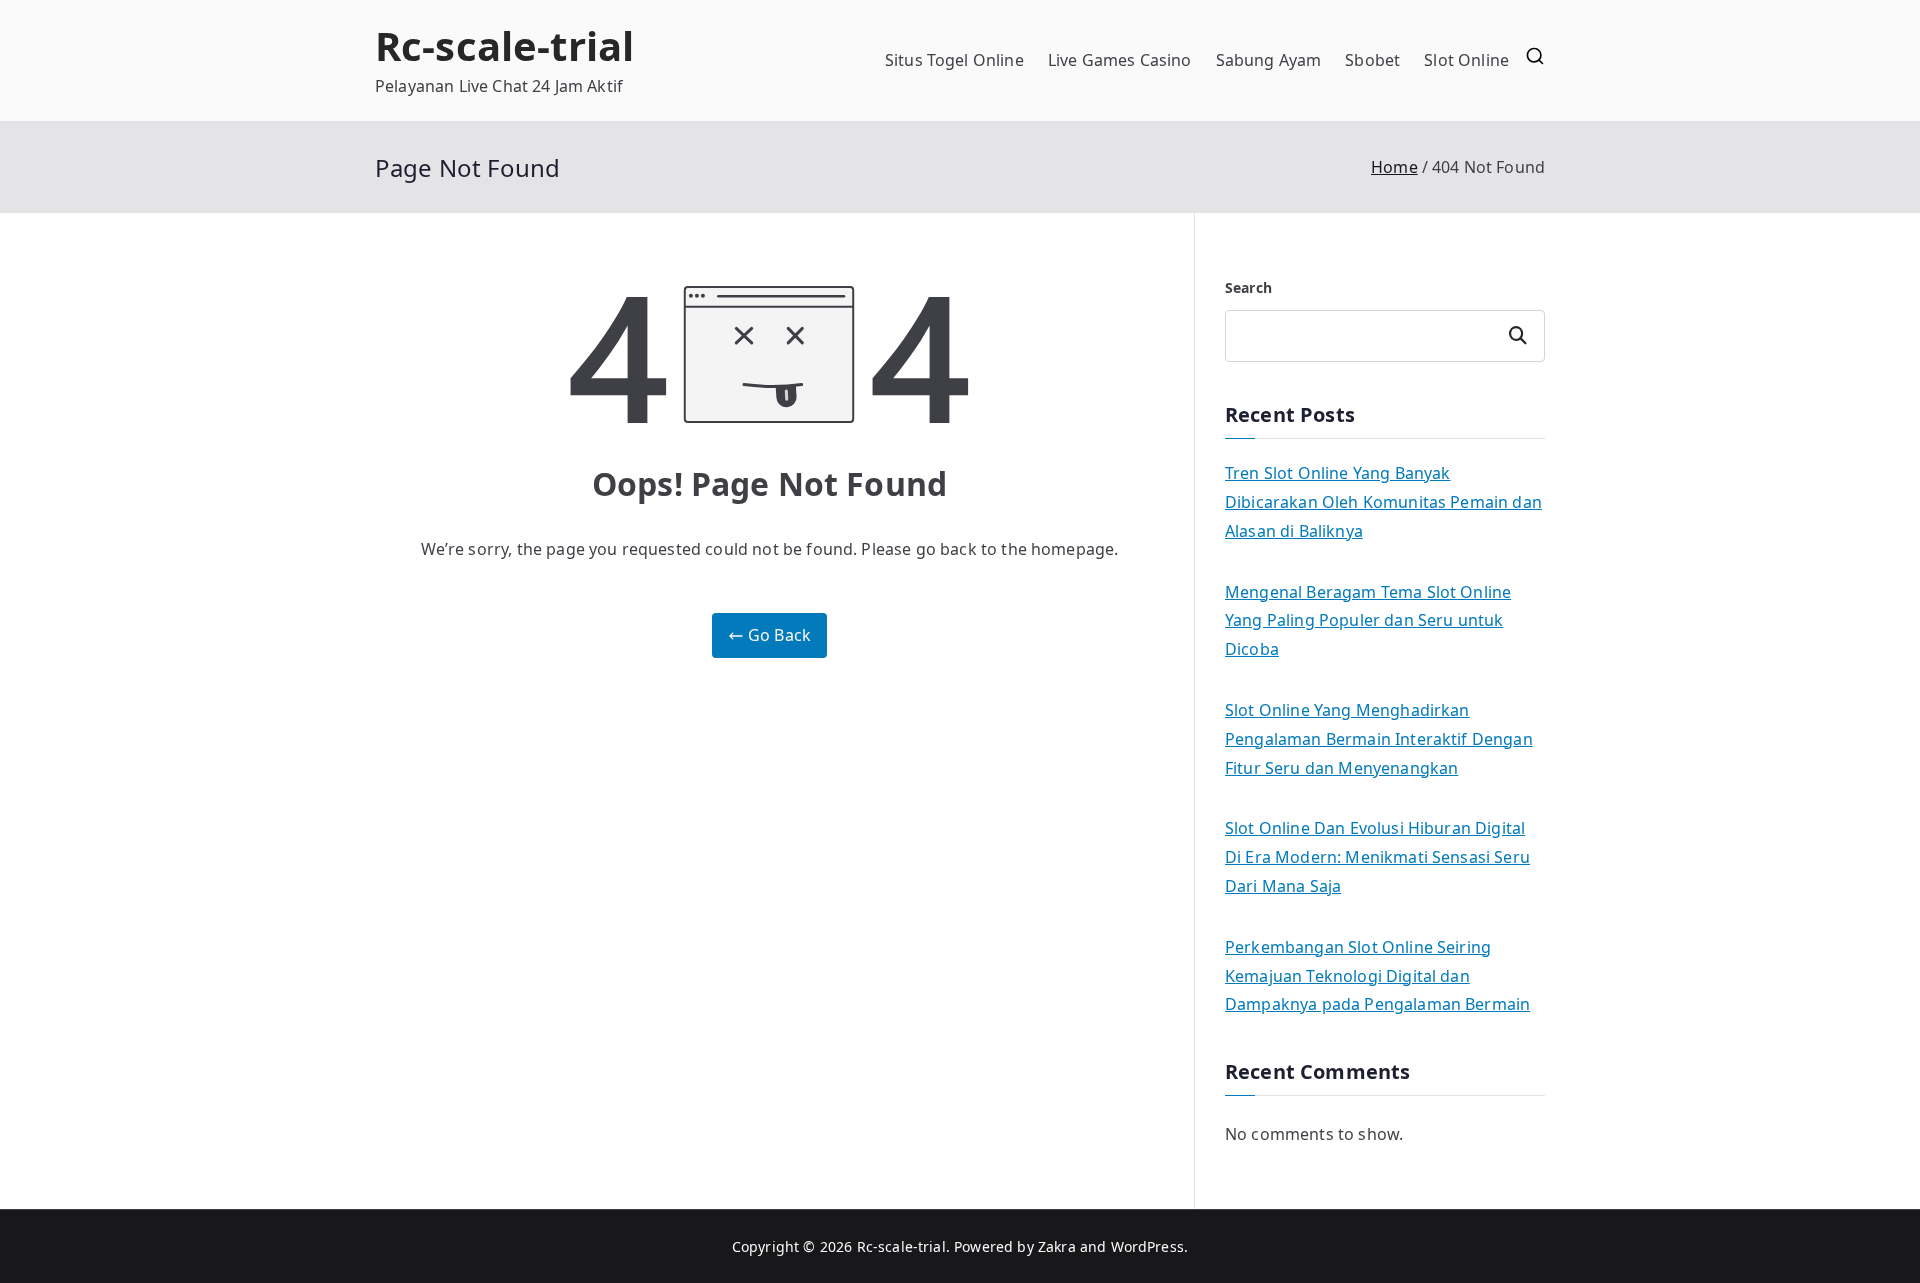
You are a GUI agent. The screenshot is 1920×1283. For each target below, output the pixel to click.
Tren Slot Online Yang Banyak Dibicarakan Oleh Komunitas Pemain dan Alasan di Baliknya (1383, 502)
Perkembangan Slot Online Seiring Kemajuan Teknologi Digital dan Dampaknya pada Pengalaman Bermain (1377, 976)
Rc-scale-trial (504, 45)
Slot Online (1466, 60)
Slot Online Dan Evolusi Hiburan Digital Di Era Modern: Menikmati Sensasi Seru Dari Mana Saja (1377, 857)
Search (1248, 287)
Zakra (1057, 1246)
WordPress (1147, 1246)
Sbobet (1372, 60)
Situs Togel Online (954, 60)
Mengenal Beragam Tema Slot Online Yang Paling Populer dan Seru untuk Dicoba (1368, 621)
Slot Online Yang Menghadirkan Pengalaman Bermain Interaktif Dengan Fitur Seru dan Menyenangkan (1379, 739)
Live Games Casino (1120, 60)
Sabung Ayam (1269, 60)
